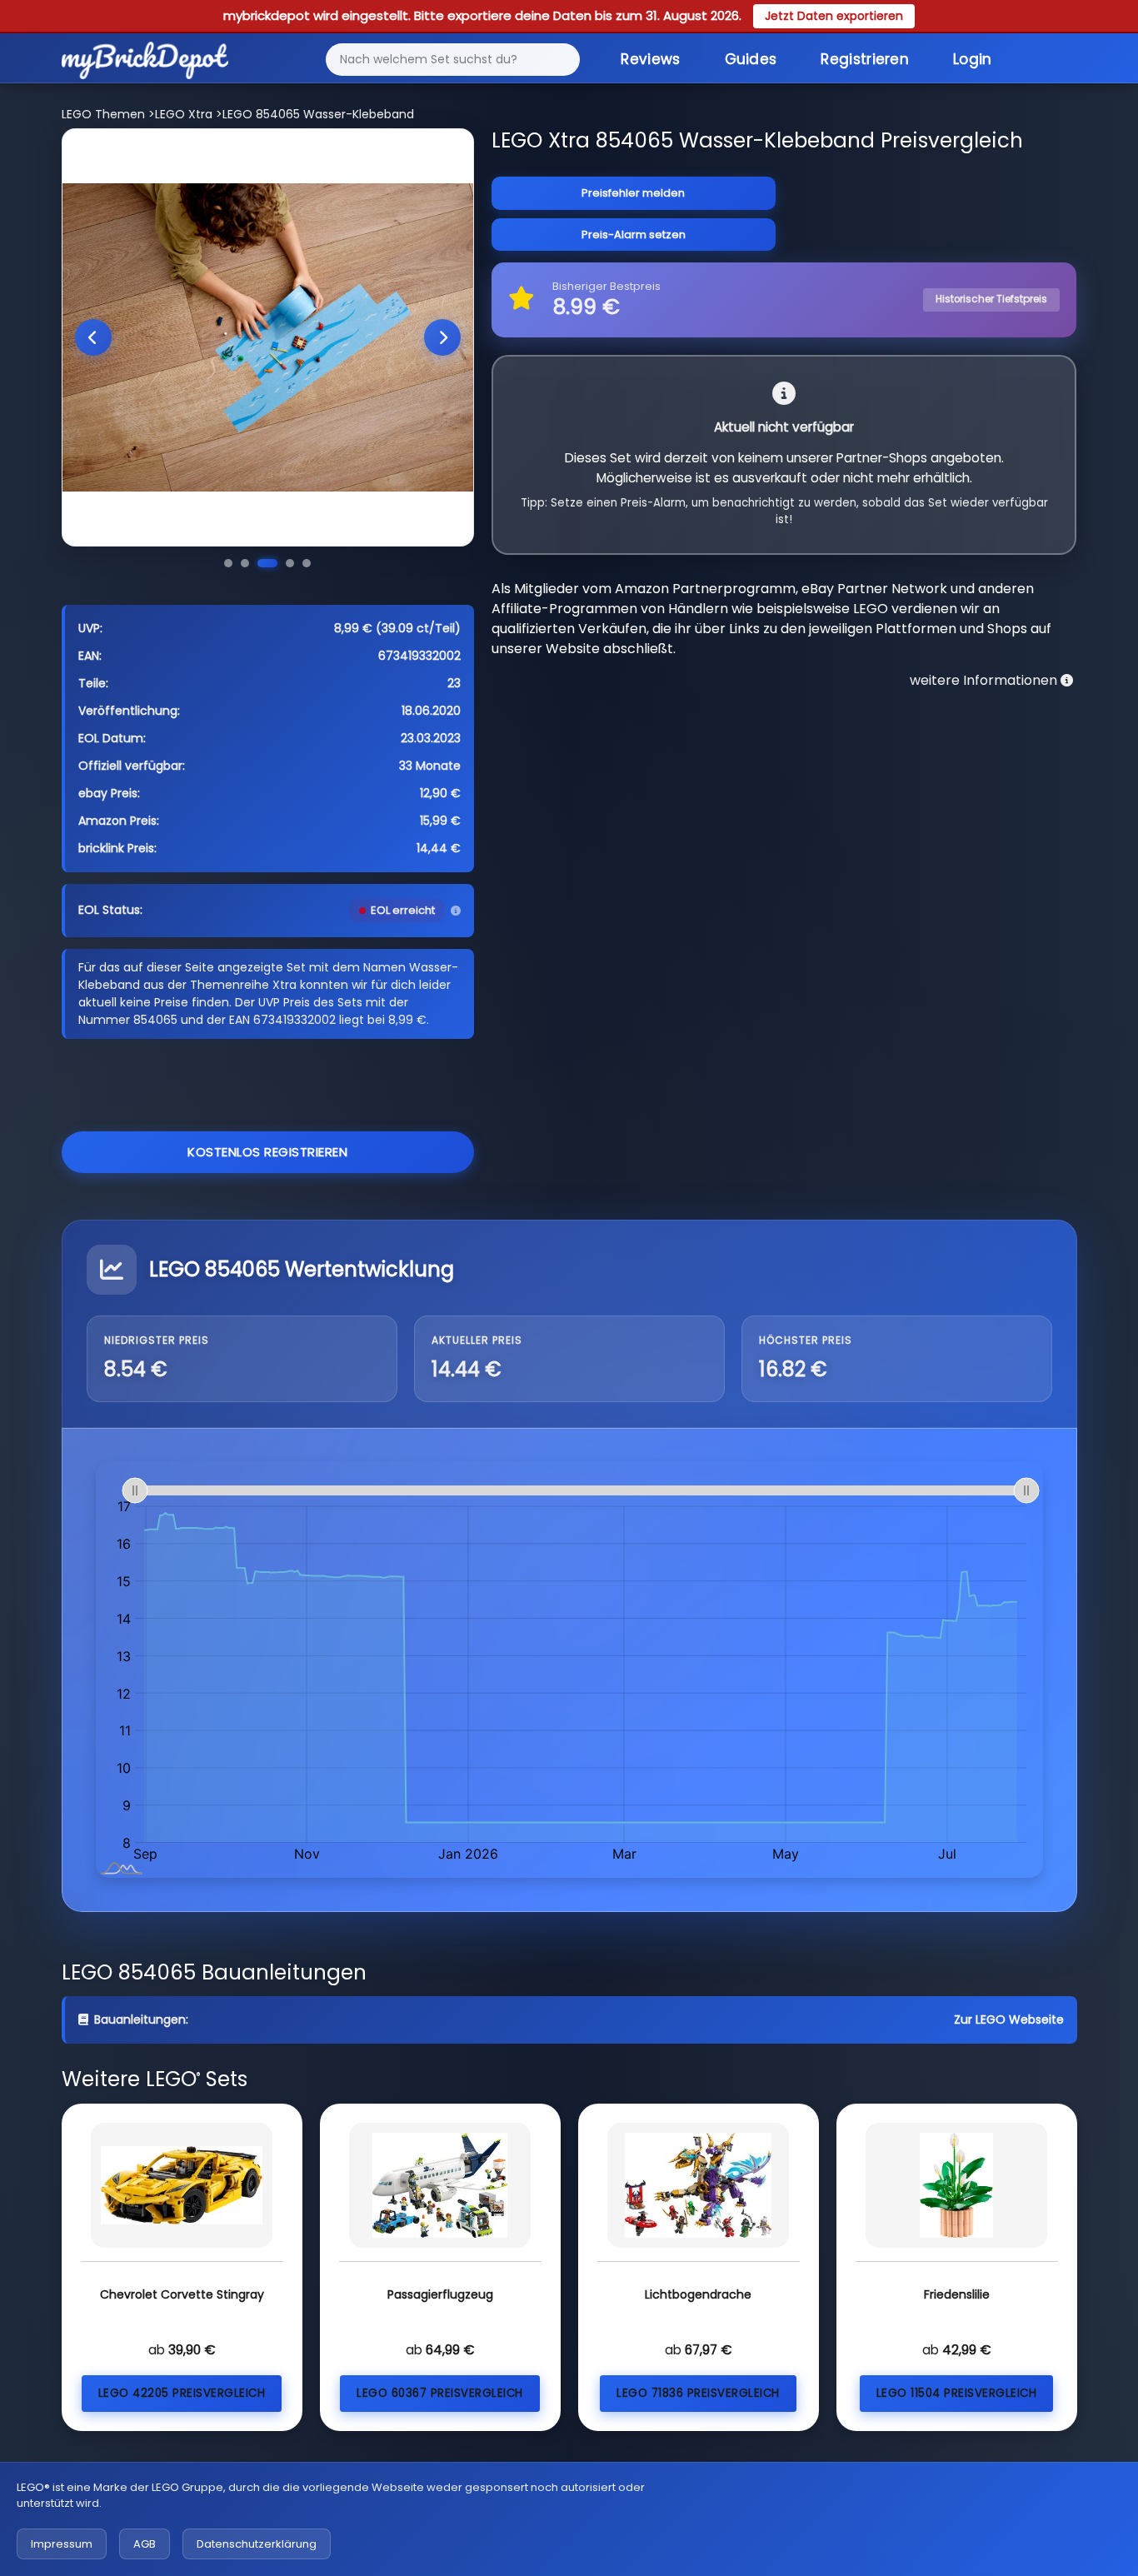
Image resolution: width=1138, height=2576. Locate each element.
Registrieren (865, 59)
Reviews (650, 59)
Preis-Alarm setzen (634, 235)
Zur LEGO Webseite (1009, 2019)
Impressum (62, 2544)
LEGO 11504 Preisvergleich (957, 2393)
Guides (751, 59)
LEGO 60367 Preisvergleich (440, 2393)
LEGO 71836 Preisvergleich (698, 2393)
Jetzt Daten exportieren (834, 16)
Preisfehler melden (633, 193)
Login (973, 59)
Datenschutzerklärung (257, 2544)
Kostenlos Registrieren (267, 1152)
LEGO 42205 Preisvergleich (182, 2393)
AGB (145, 2544)
